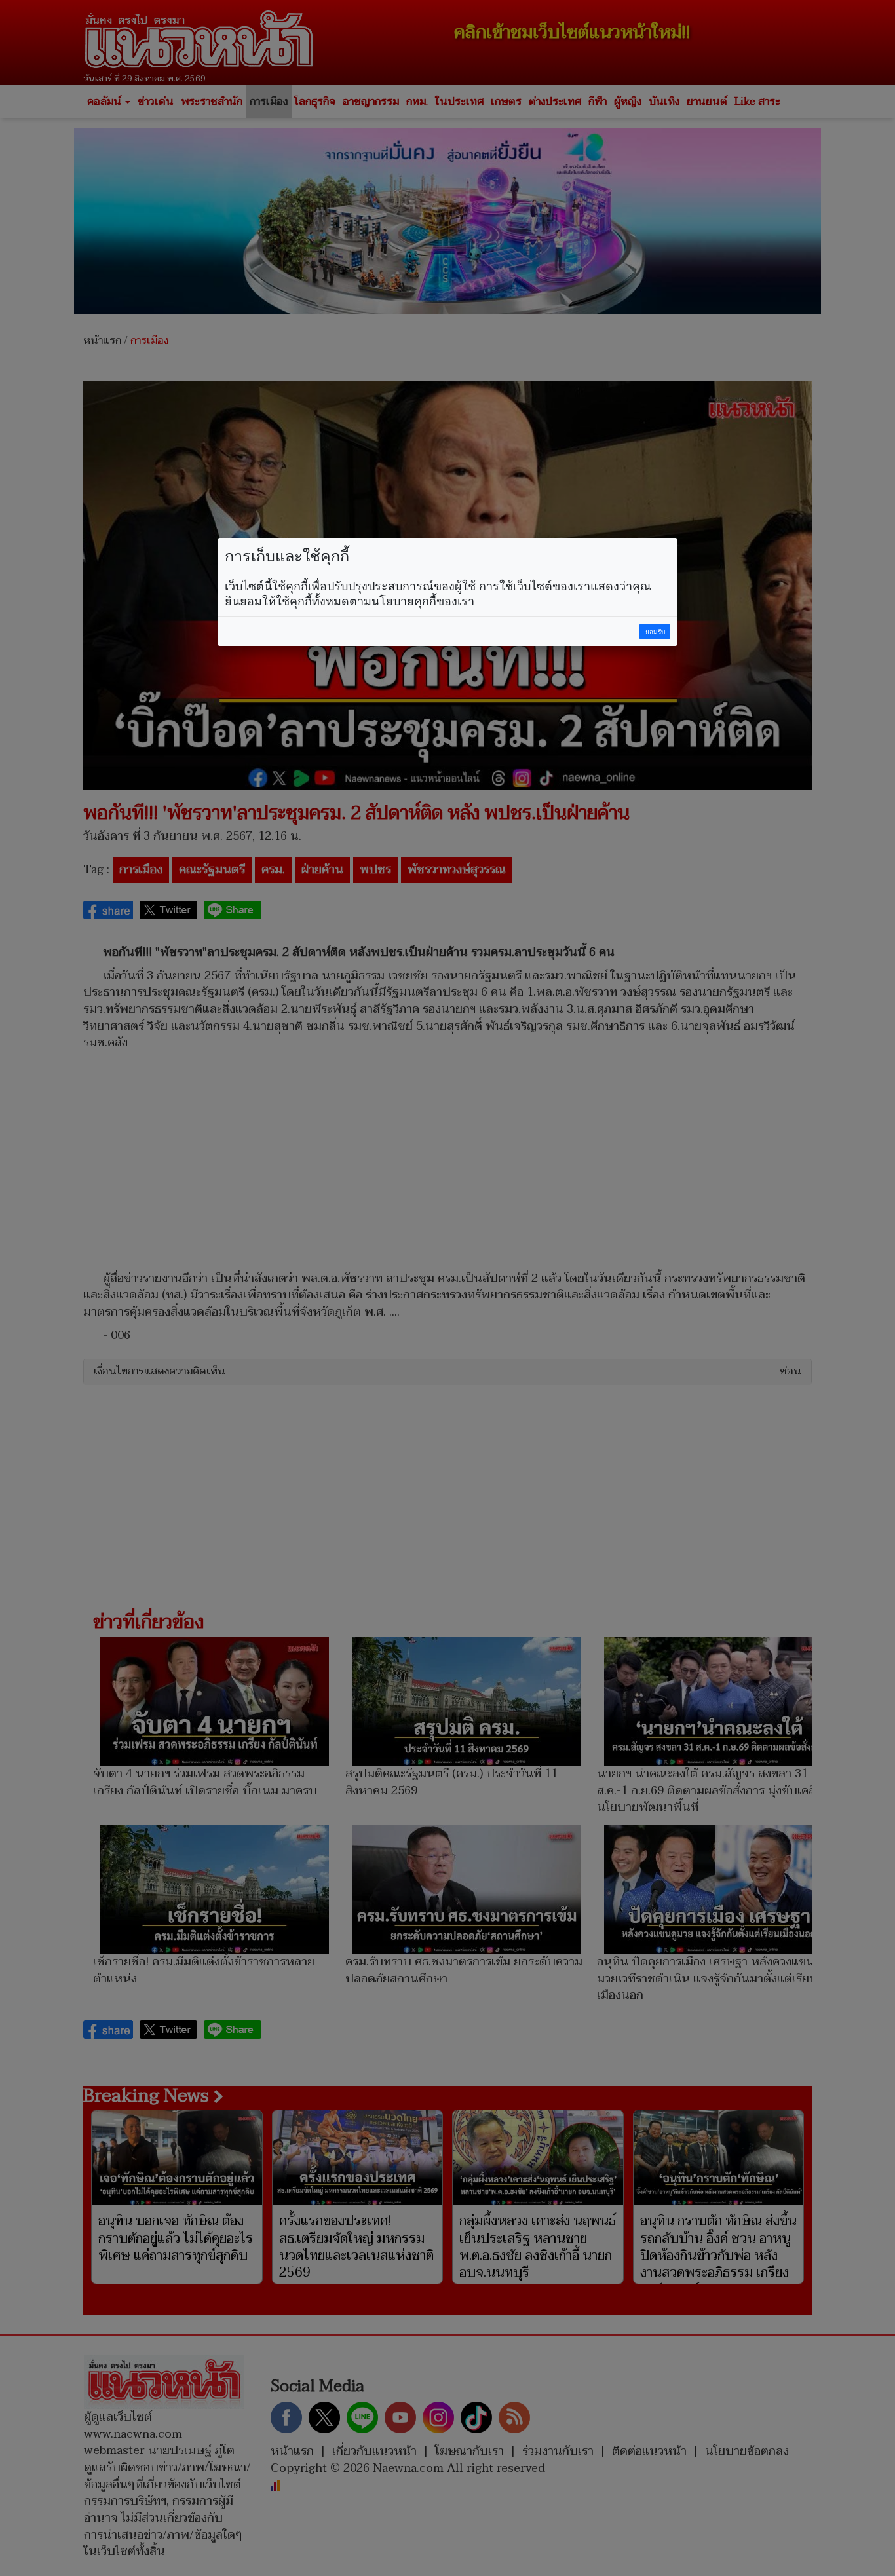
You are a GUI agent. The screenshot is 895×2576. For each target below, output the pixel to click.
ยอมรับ (655, 632)
